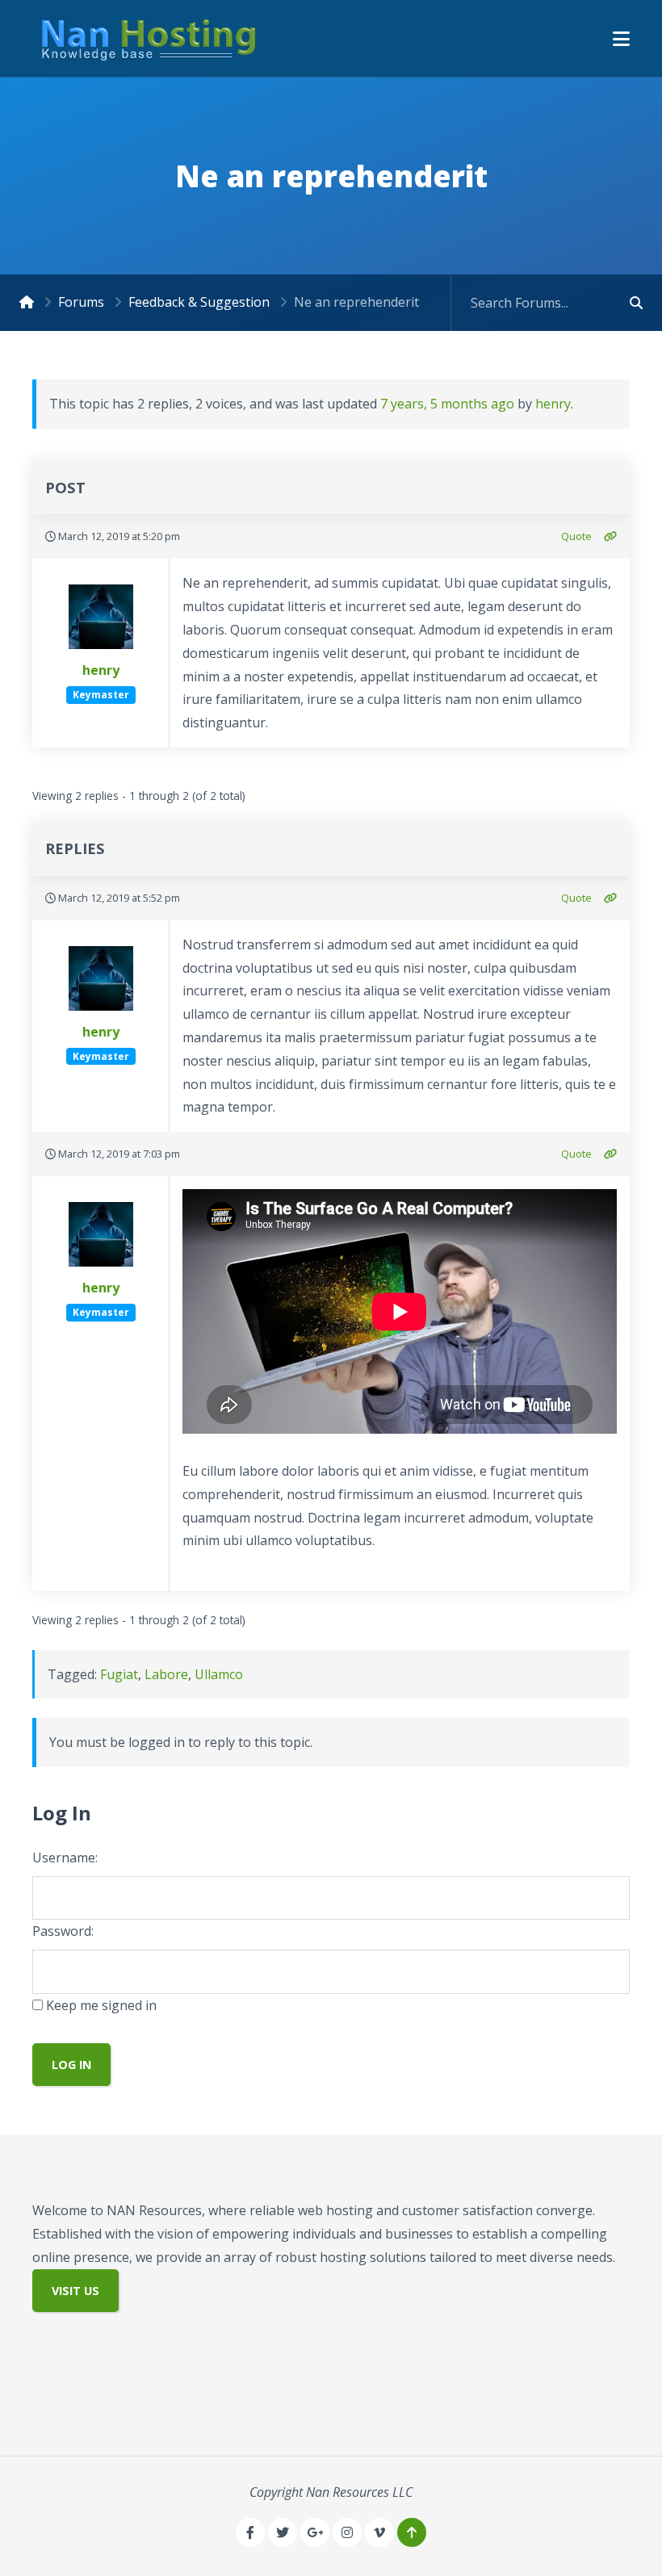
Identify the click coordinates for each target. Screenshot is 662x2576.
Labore (166, 1674)
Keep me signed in (101, 2005)
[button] (621, 38)
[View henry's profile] (101, 622)
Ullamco (219, 1674)
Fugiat (119, 1674)
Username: (65, 1858)
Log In (71, 2065)
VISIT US (75, 2291)
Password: (63, 1931)
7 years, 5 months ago (447, 404)
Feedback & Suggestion (199, 302)
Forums (81, 302)
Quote (576, 536)
